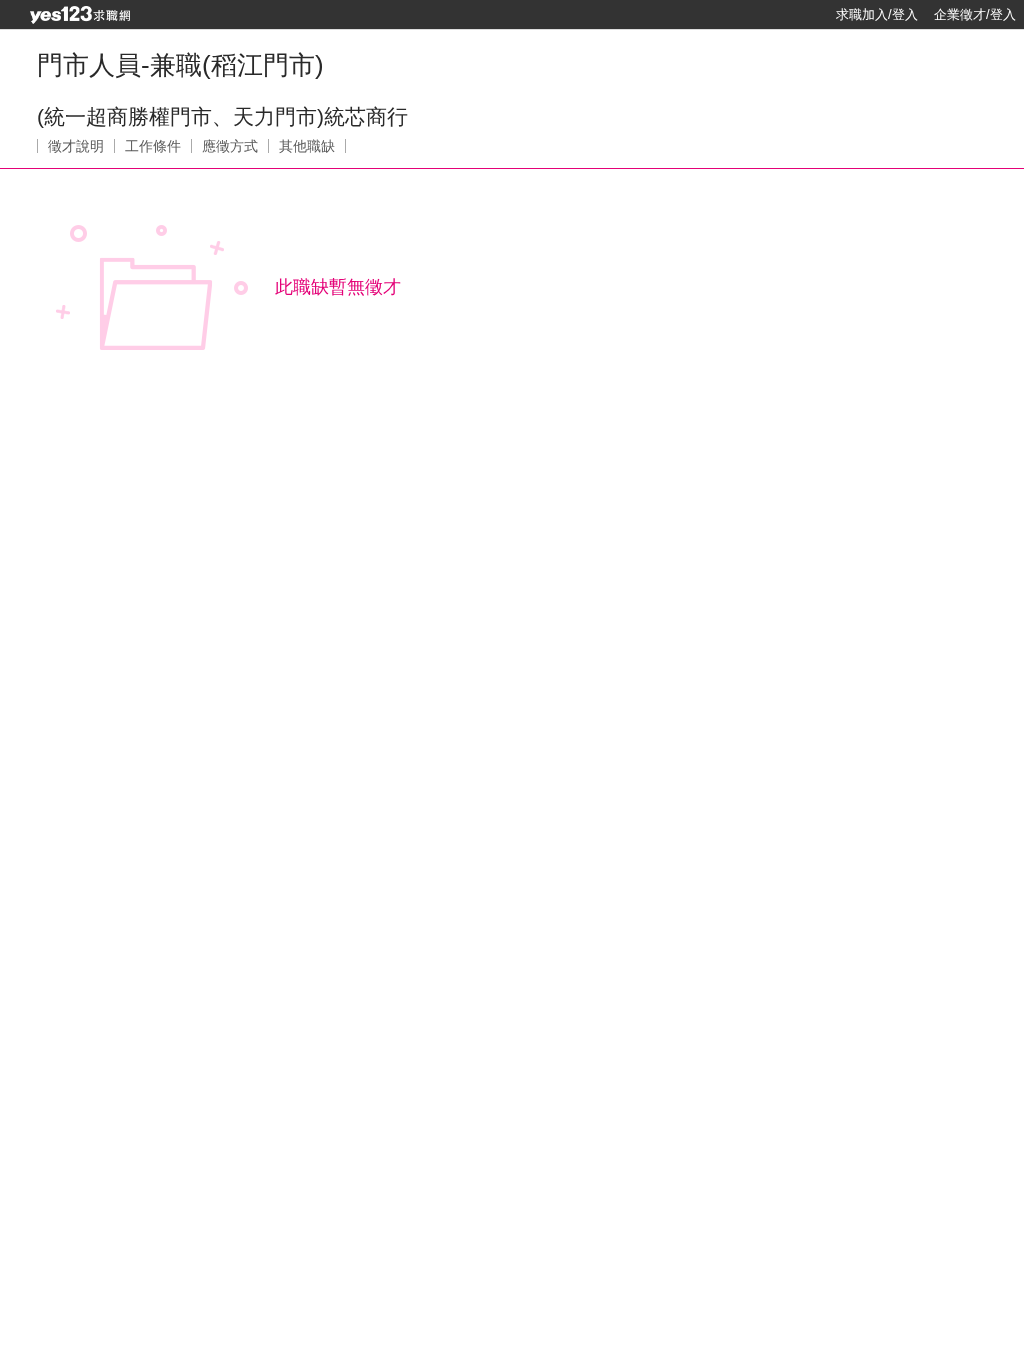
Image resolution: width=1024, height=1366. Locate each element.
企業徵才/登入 (975, 14)
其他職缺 (307, 146)
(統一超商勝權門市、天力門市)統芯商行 (222, 116)
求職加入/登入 (877, 14)
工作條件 (153, 146)
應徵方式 (230, 146)
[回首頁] (80, 15)
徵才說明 (76, 146)
